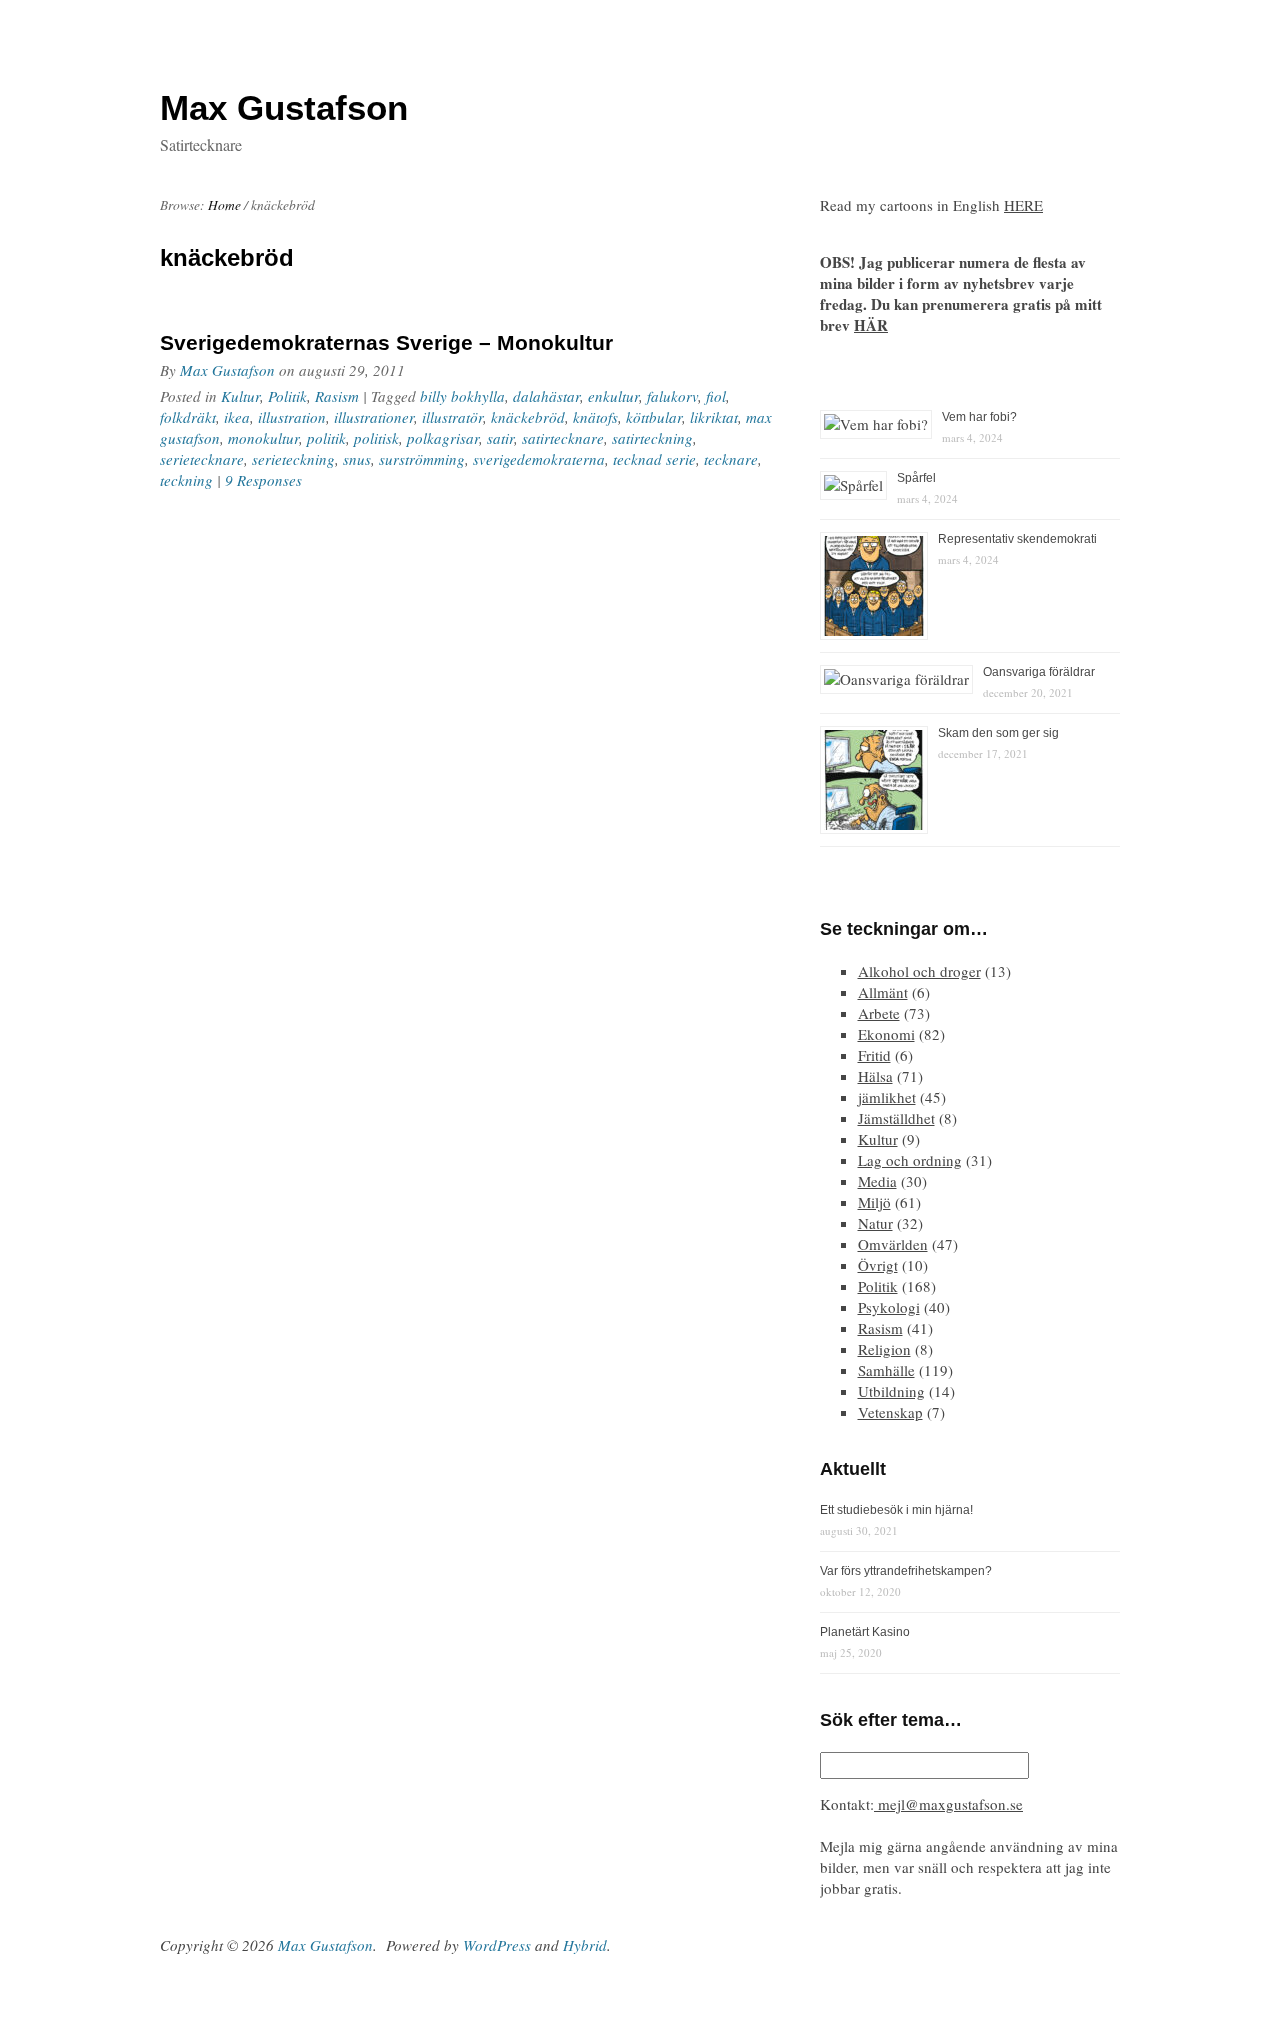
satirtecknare (563, 438)
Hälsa (875, 1076)
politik (326, 438)
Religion (884, 1349)
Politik (287, 396)
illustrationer (374, 417)
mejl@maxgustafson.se (948, 1804)
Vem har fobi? (979, 417)
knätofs (595, 417)
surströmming (422, 459)
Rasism (337, 396)
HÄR (871, 325)
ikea (237, 417)
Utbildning (891, 1391)
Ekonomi (886, 1034)
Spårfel (916, 478)
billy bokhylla (462, 396)
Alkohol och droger (919, 971)
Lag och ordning (910, 1160)
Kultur (240, 396)
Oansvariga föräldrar (1039, 672)
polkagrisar (443, 438)
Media (877, 1181)
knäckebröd (528, 417)
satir (500, 438)
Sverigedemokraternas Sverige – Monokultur (386, 342)
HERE (1023, 205)
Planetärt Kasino (865, 1632)
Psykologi (889, 1307)
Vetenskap (890, 1412)
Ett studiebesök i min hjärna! (896, 1510)
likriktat (714, 417)
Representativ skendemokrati (1017, 539)
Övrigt (878, 1265)
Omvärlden (893, 1244)
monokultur (263, 438)
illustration (292, 417)
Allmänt (883, 992)
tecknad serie (654, 459)
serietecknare (202, 459)
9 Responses (263, 480)
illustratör (452, 417)
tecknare (731, 459)
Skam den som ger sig (998, 733)
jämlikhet (887, 1097)
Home (224, 205)
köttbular (654, 417)
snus (357, 459)
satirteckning (652, 438)
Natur (875, 1223)
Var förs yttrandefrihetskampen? (906, 1571)
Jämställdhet (896, 1118)
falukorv (672, 396)
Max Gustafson (227, 370)
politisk (376, 438)
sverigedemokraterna (539, 459)
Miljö (874, 1202)
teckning (186, 480)
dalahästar (546, 396)
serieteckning (293, 459)
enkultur (613, 396)
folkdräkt (188, 417)
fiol (716, 396)
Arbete (879, 1013)
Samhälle (886, 1370)
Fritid (874, 1055)
